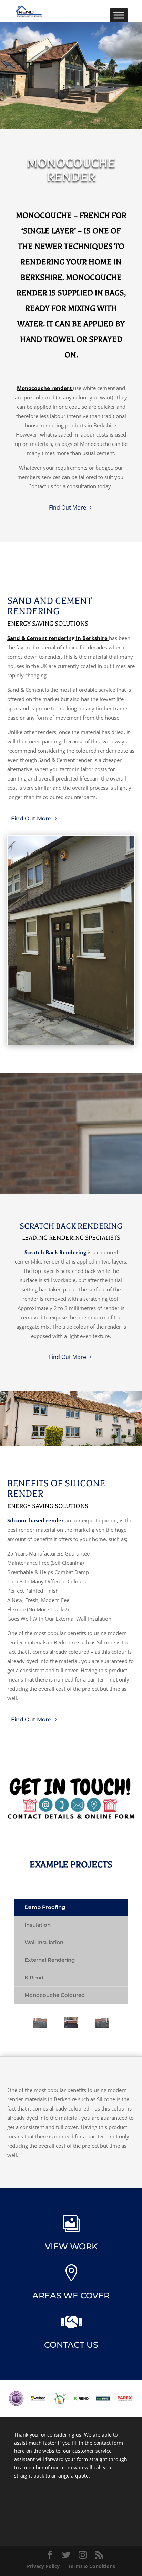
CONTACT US (71, 2345)
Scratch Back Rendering (55, 1252)
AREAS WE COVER (71, 2296)
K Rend (34, 1977)
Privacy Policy (43, 2566)
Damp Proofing (45, 1907)
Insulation (38, 1925)
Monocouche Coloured (55, 1995)
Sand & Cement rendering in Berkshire (57, 638)
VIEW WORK (71, 2246)
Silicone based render (35, 1520)
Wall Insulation (44, 1942)
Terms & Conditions (92, 2566)
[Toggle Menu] (119, 15)
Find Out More (68, 507)
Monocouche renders (44, 388)
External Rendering (50, 1960)
